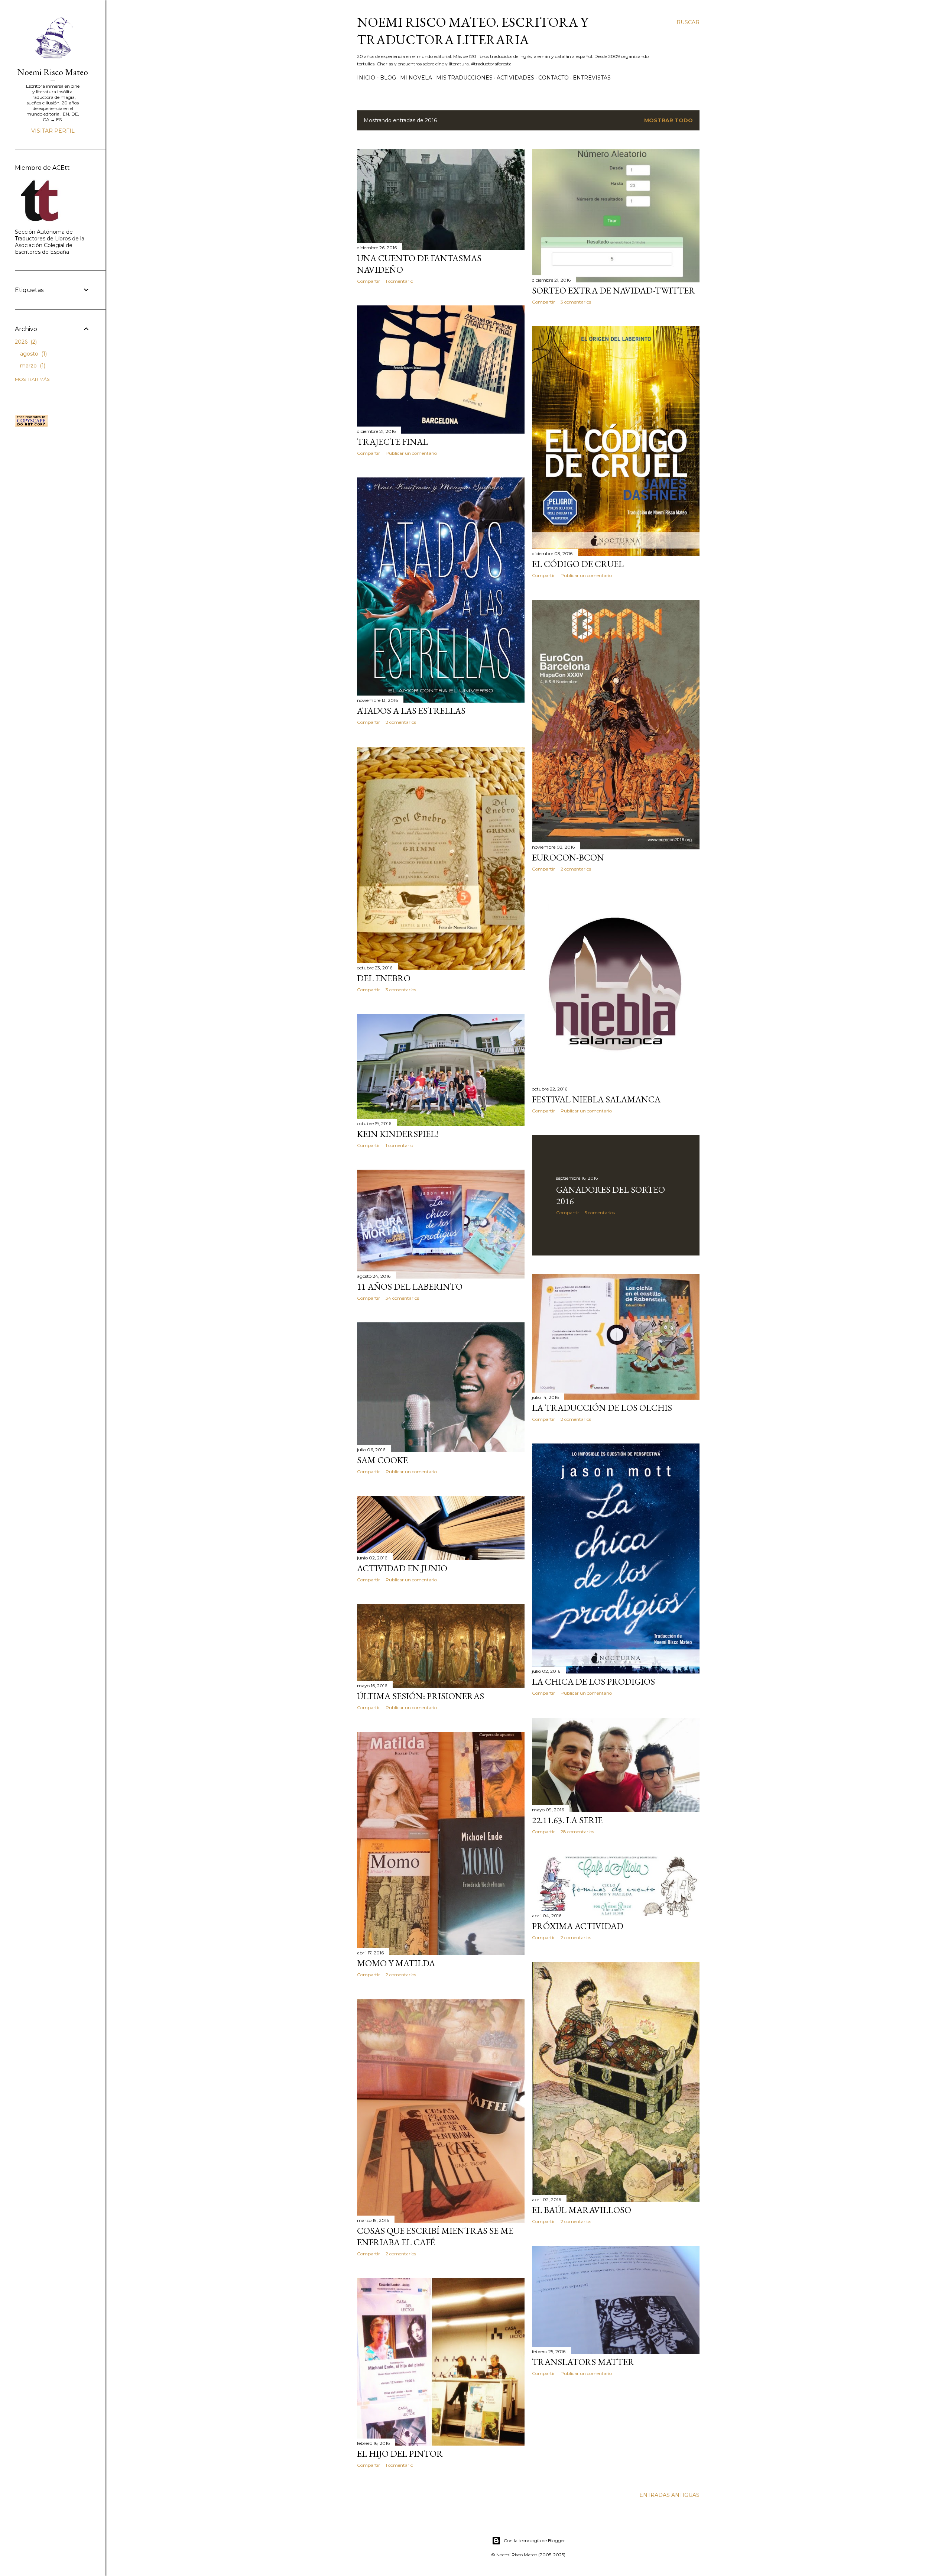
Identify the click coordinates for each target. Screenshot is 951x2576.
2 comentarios (401, 722)
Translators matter (583, 2362)
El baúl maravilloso (582, 2210)
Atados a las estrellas (411, 711)
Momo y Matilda (396, 1963)
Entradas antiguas (669, 2495)
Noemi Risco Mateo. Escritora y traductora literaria (473, 31)
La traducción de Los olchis (602, 1408)
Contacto (554, 78)
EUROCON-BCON (568, 857)
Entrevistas (592, 78)
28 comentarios (577, 1832)
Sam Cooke (382, 1460)
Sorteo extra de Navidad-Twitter (614, 290)
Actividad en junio (402, 1568)
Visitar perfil (53, 131)
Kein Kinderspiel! (398, 1134)
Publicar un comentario (411, 453)
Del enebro (384, 978)
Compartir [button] (369, 281)
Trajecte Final (392, 442)
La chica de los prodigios (593, 1681)
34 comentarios (402, 1298)
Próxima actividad (578, 1926)
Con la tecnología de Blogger (534, 2541)
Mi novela (416, 78)
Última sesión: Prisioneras (421, 1696)
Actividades (515, 78)
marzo (32, 366)
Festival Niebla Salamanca (596, 1099)
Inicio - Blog (376, 78)
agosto (33, 354)
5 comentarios (600, 1213)
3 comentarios (576, 302)
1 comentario (399, 281)
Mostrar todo (668, 120)
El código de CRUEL (578, 564)
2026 (25, 342)
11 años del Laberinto (410, 1287)
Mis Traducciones (464, 78)
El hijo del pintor (400, 2454)
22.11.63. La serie (567, 1820)
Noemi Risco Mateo (53, 72)
